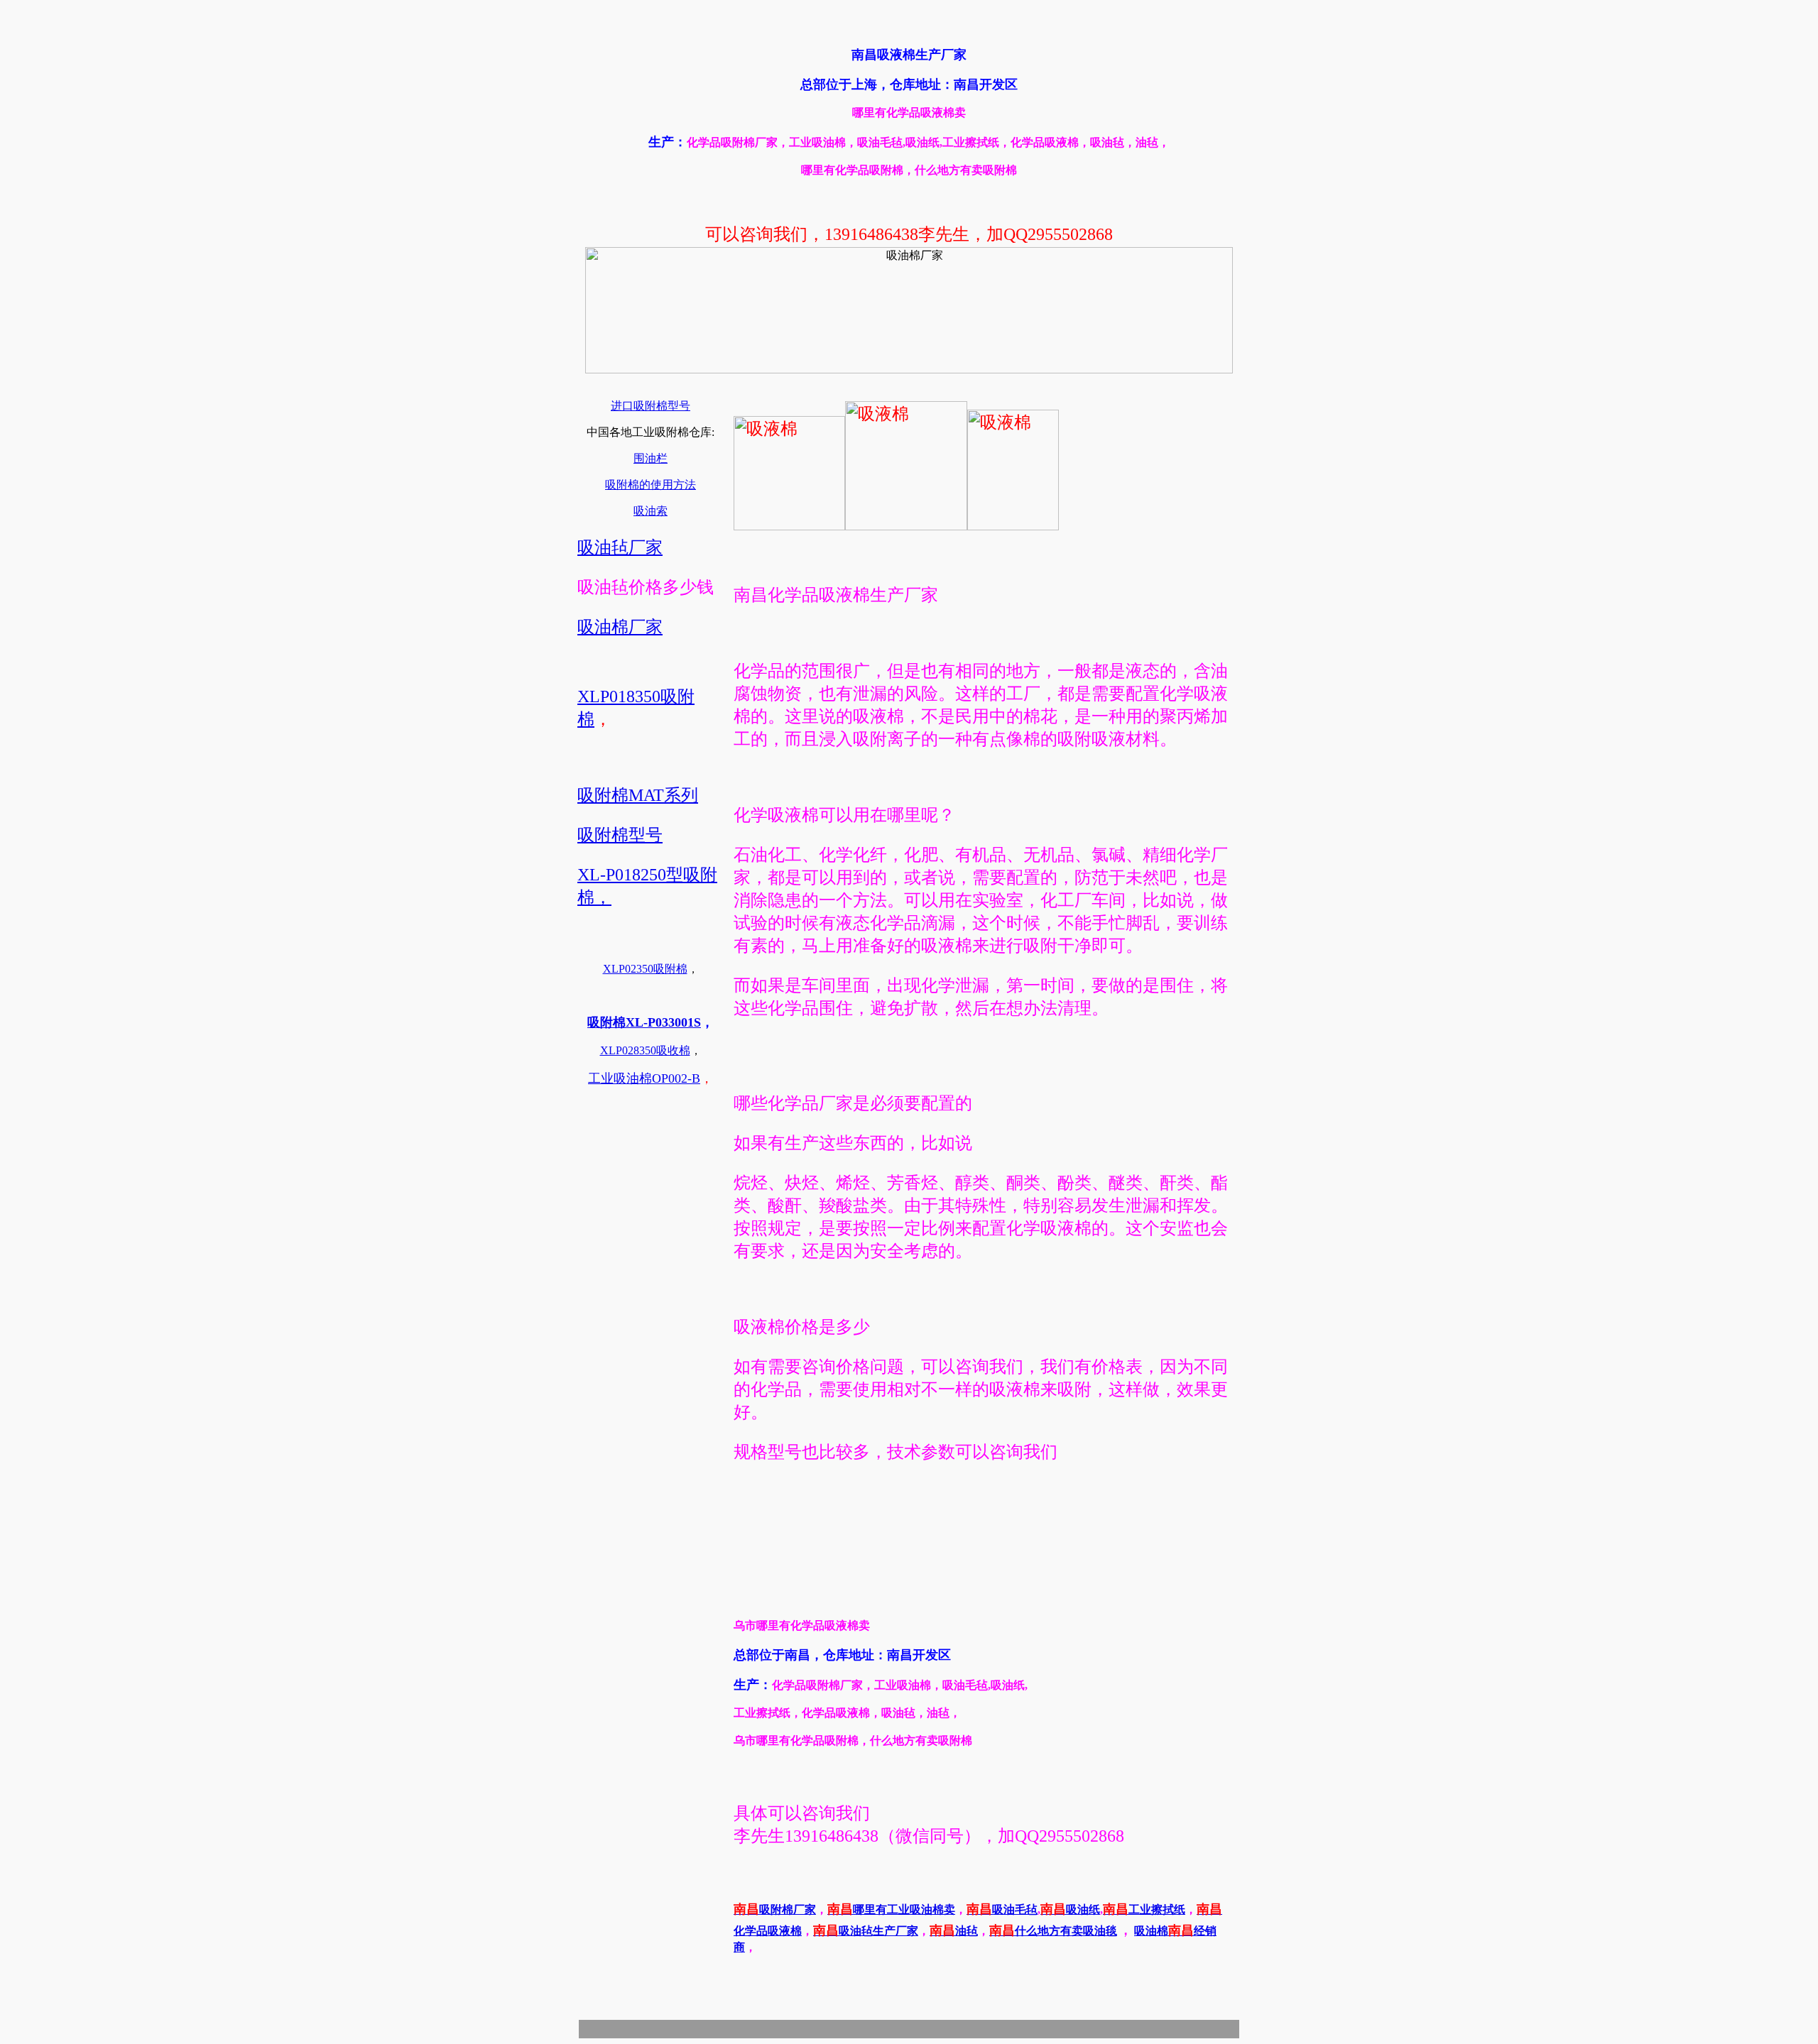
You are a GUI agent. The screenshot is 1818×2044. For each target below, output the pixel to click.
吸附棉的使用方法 (651, 485)
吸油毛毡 (1002, 1909)
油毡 (954, 1931)
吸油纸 (1070, 1909)
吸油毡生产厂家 (866, 1931)
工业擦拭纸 (1144, 1909)
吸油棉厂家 (620, 627)
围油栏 (651, 458)
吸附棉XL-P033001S (644, 1022)
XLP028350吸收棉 (645, 1050)
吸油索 (651, 511)
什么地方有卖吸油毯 (1053, 1931)
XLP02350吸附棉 (645, 969)
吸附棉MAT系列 (638, 795)
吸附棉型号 (620, 835)
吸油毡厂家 (620, 547)
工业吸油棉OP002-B (644, 1078)
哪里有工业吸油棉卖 (891, 1909)
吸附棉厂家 (775, 1909)
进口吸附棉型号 (651, 406)
